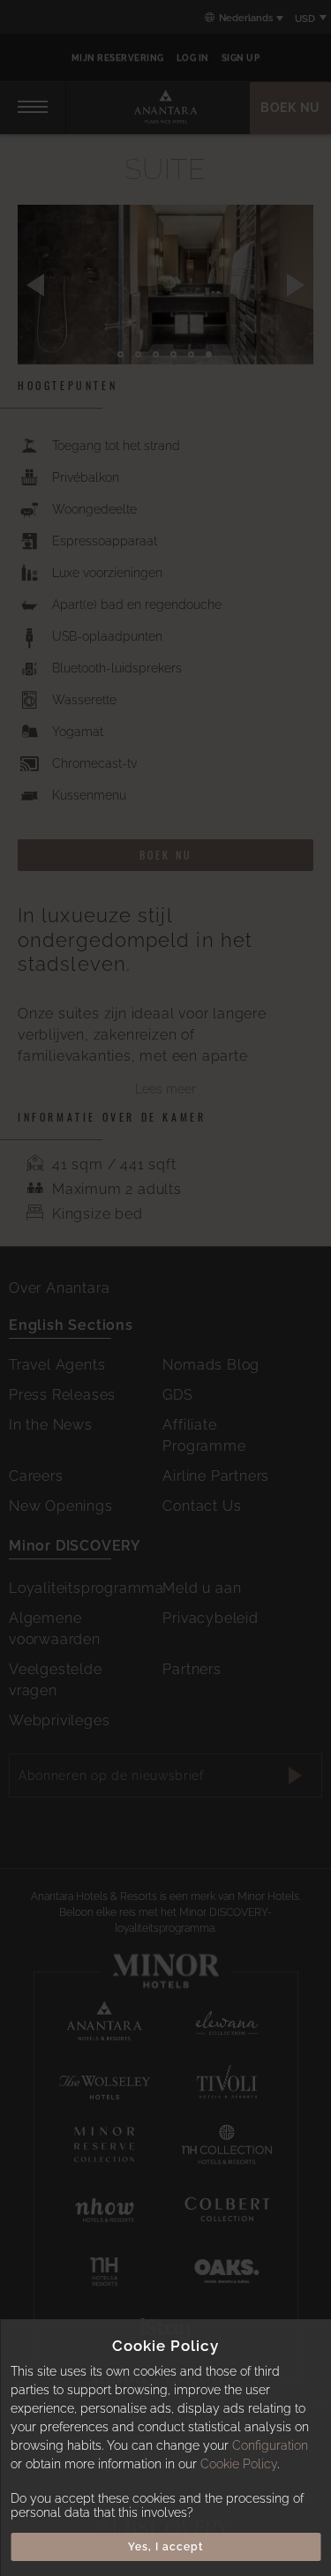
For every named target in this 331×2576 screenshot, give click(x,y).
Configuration (270, 2445)
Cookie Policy (239, 2464)
